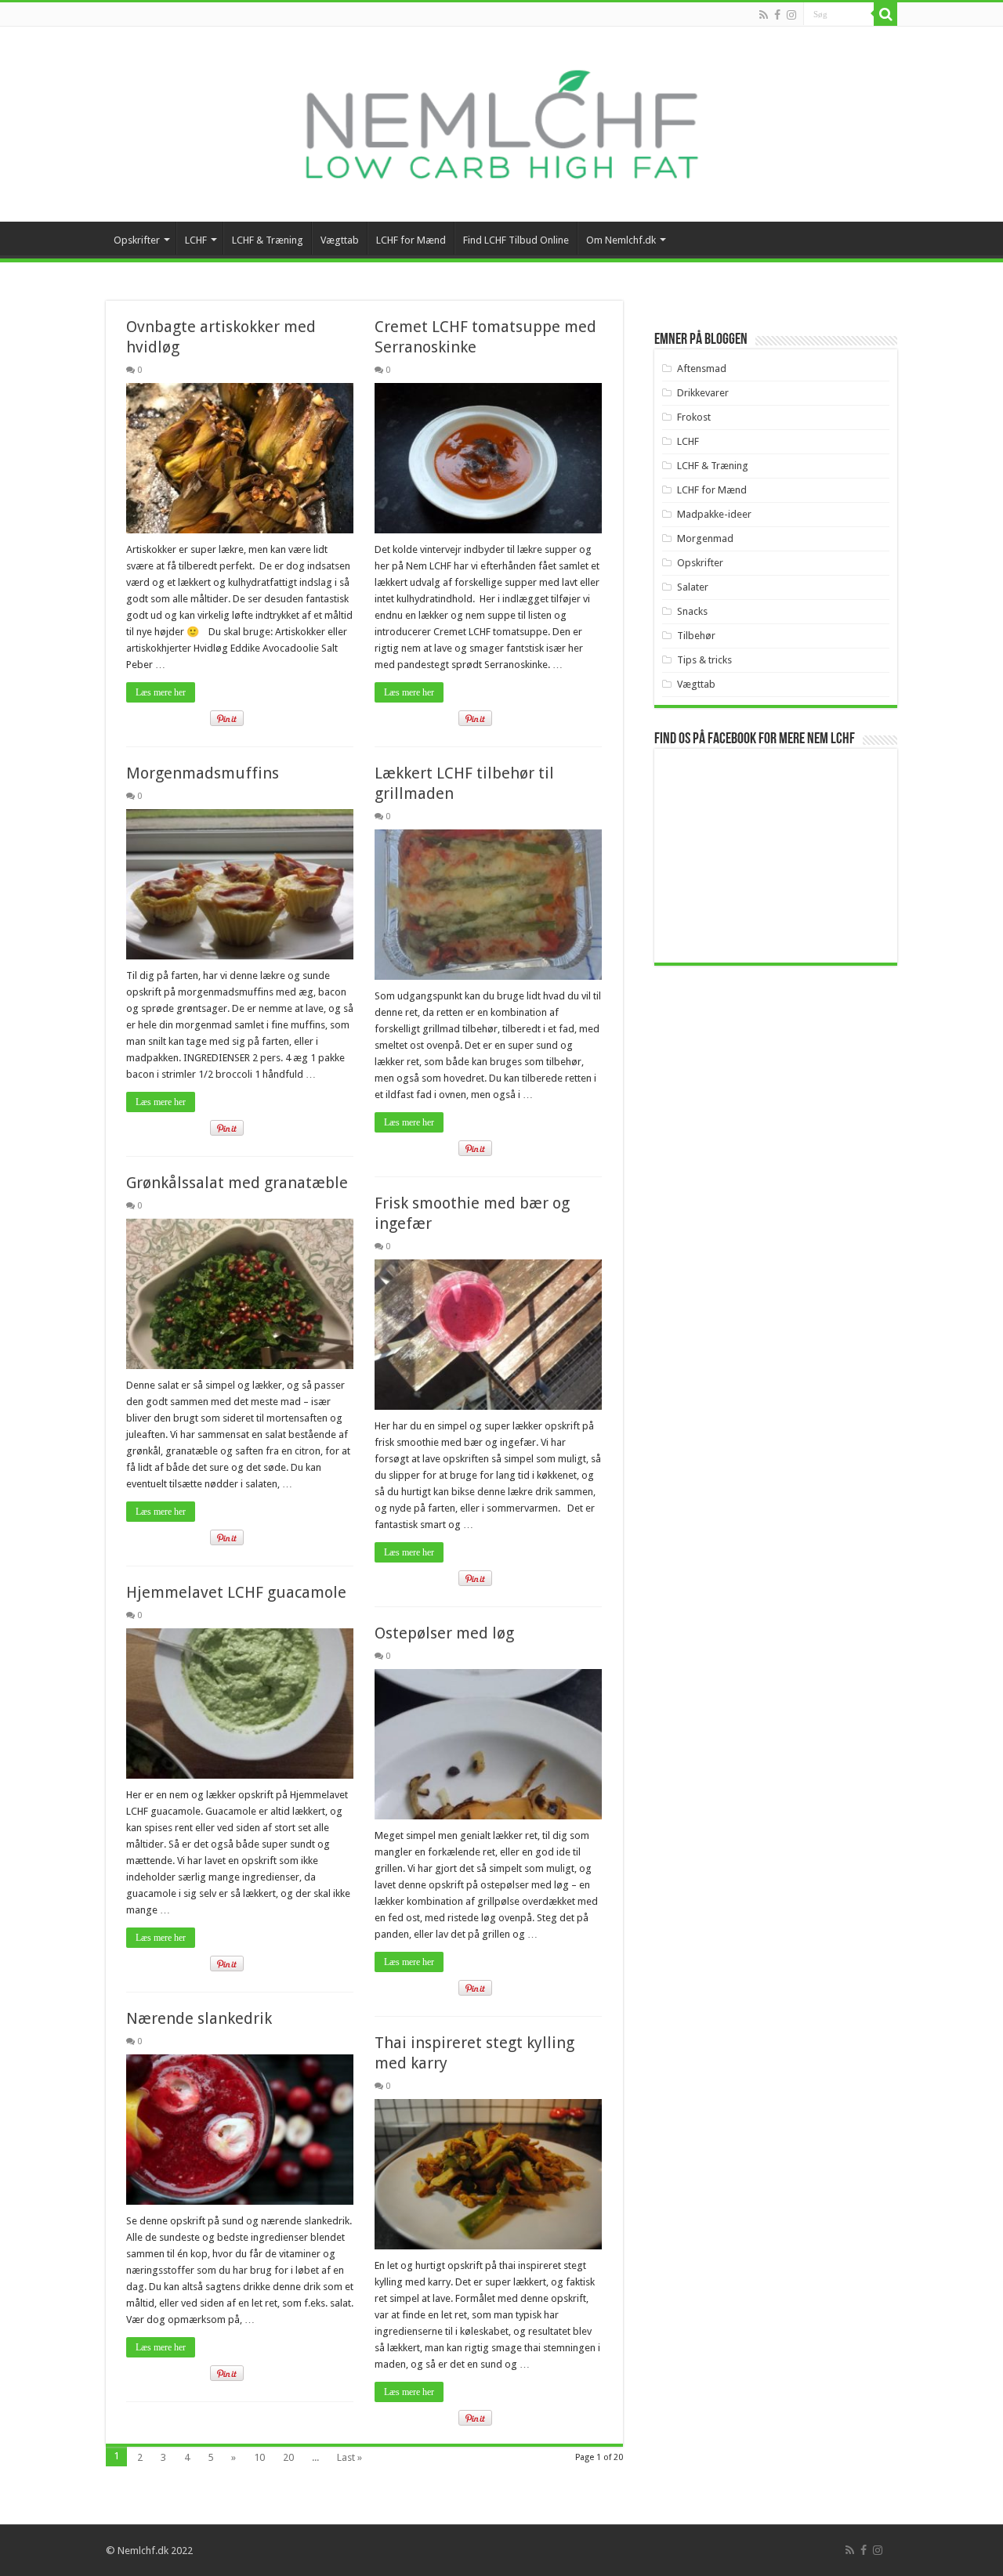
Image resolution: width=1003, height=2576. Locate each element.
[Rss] (764, 15)
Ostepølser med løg (444, 1633)
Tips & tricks (704, 660)
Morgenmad (705, 538)
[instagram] (791, 15)
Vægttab (340, 240)
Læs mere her (161, 692)
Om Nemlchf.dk (621, 240)
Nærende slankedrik (199, 2018)
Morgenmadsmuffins (203, 773)
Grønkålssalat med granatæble (237, 1183)
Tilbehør (696, 636)
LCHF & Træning (268, 240)
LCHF (196, 240)
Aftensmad (702, 369)
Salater (693, 587)
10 (259, 2457)
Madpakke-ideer (714, 514)
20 (288, 2457)
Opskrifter (137, 240)
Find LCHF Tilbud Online (516, 240)
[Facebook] (777, 15)
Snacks (692, 611)
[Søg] (885, 14)
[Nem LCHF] (501, 124)
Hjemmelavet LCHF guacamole (236, 1592)
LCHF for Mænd (411, 240)
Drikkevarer (703, 393)
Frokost (694, 417)
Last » (349, 2457)
